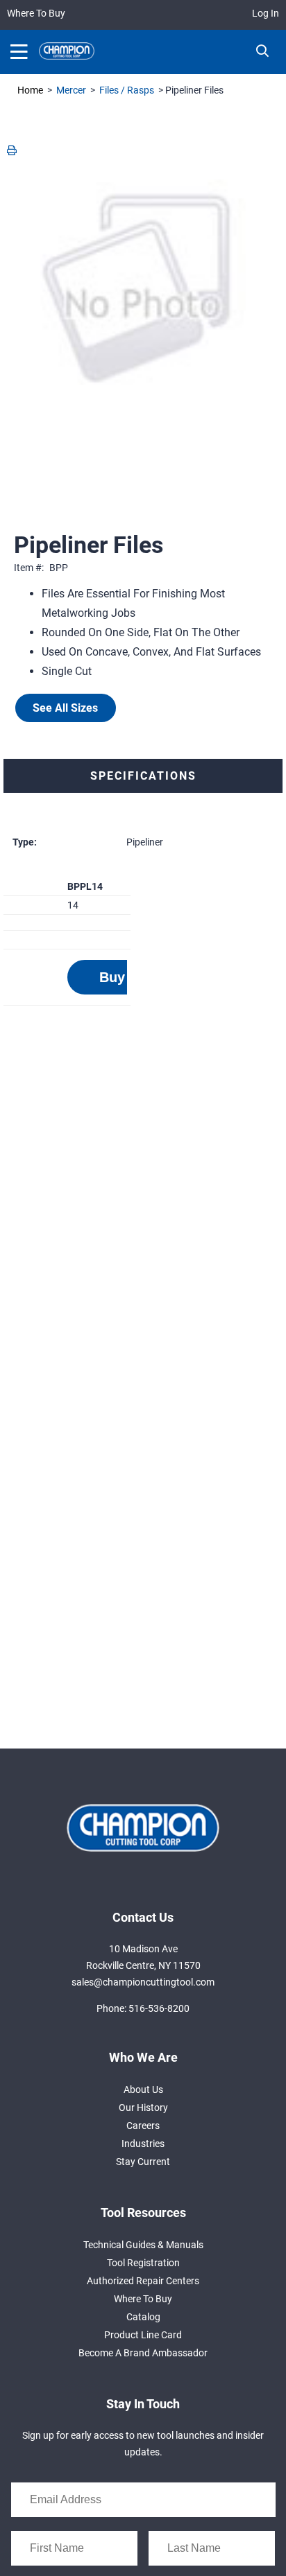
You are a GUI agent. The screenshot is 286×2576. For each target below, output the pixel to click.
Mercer (71, 90)
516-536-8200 (159, 2008)
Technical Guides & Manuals (143, 2245)
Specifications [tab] (143, 776)
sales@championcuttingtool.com (143, 1982)
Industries (143, 2144)
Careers (143, 2126)
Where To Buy (36, 13)
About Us (143, 2089)
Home (30, 90)
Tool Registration (143, 2263)
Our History (143, 2108)
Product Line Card (143, 2335)
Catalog (143, 2317)
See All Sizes (65, 708)
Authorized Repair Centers (143, 2281)
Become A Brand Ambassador (143, 2353)
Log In (266, 13)
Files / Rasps (127, 90)
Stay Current (143, 2162)
